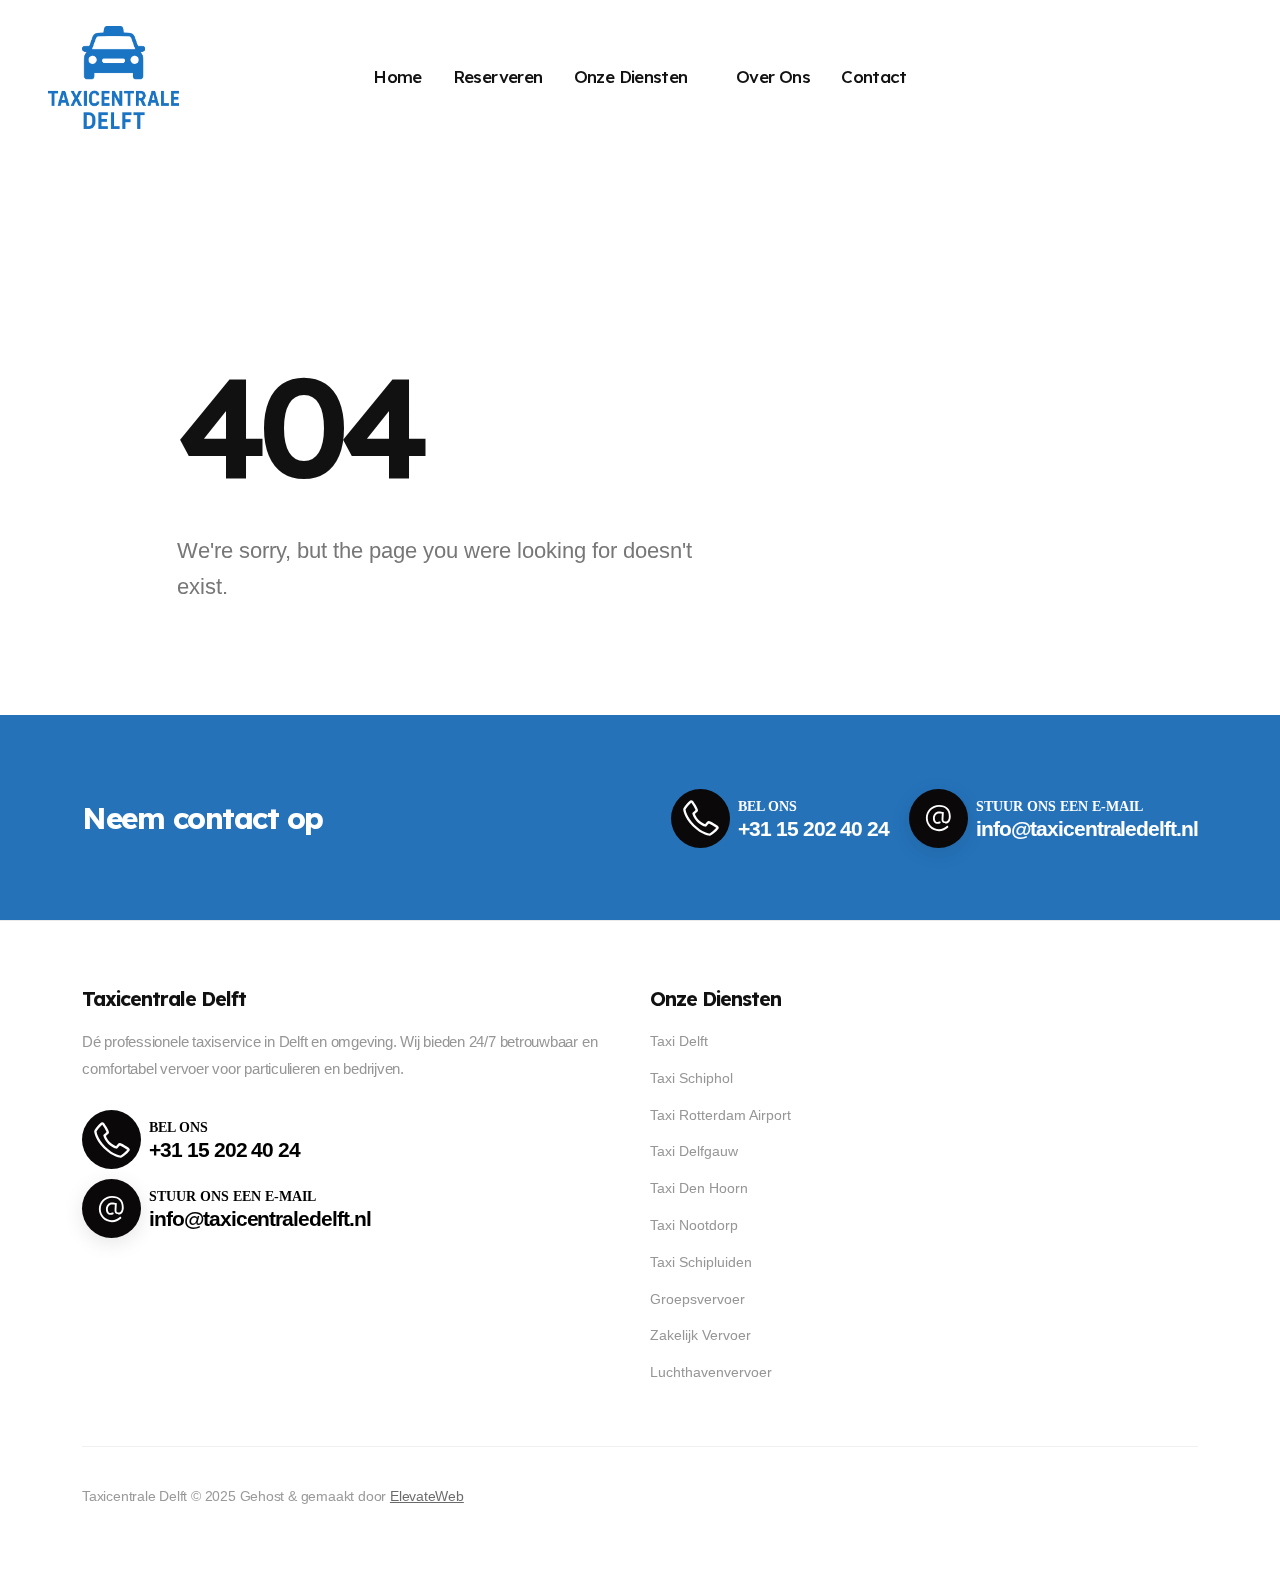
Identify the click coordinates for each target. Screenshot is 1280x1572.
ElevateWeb (427, 1496)
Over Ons (773, 76)
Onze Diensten (631, 76)
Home (397, 76)
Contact (874, 76)
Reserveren (498, 76)
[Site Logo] (113, 77)
